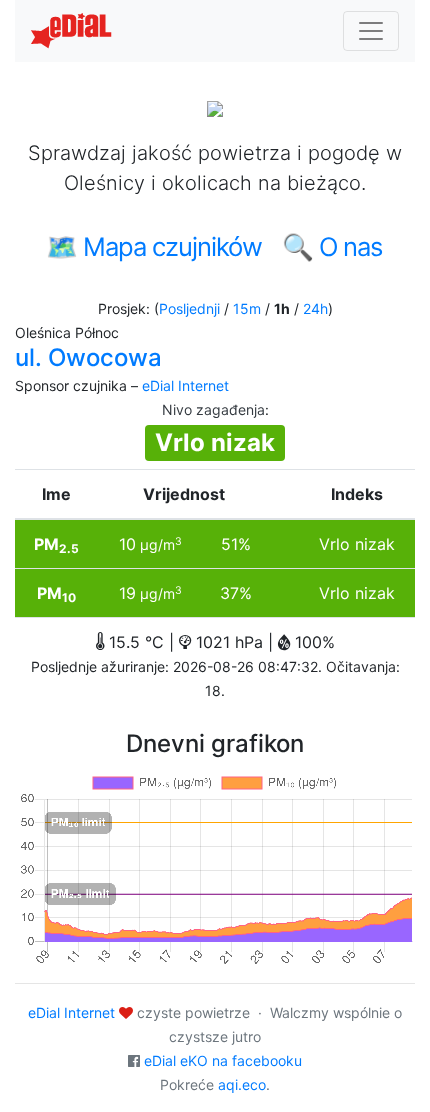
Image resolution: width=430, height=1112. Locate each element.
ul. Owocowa (88, 357)
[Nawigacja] (371, 31)
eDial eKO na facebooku (223, 1060)
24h (315, 308)
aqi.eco (242, 1084)
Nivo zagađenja (213, 409)
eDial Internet (185, 385)
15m (247, 308)
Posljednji (189, 308)
